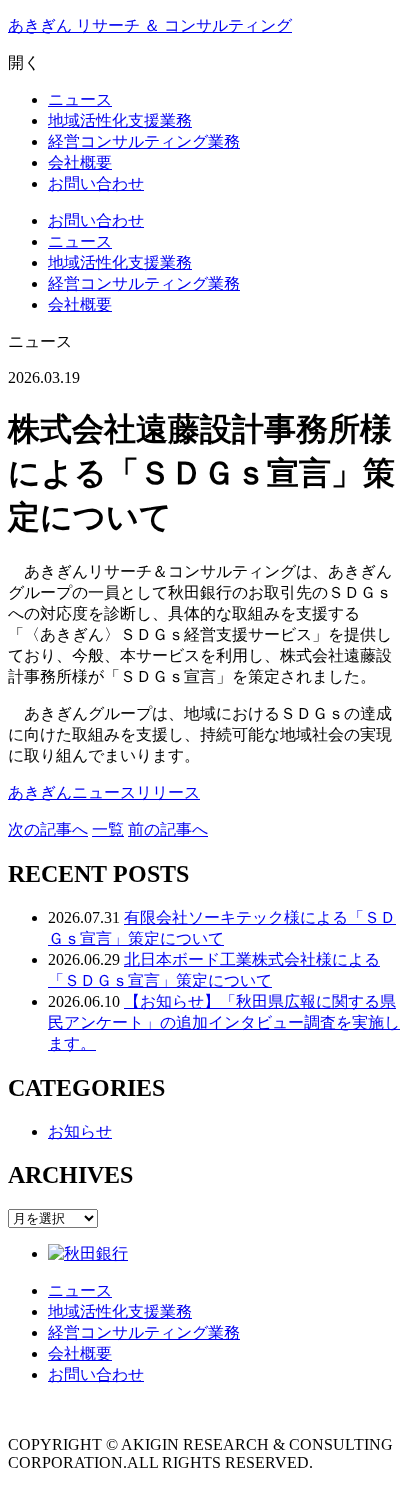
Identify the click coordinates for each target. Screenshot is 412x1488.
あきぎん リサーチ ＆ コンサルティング (150, 25)
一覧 (108, 829)
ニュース (80, 241)
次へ (48, 829)
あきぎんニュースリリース (104, 792)
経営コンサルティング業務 (144, 283)
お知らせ (80, 1131)
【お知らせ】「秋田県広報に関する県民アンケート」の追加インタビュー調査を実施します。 (224, 1022)
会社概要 (80, 304)
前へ (168, 829)
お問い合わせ (96, 220)
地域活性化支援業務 (120, 262)
